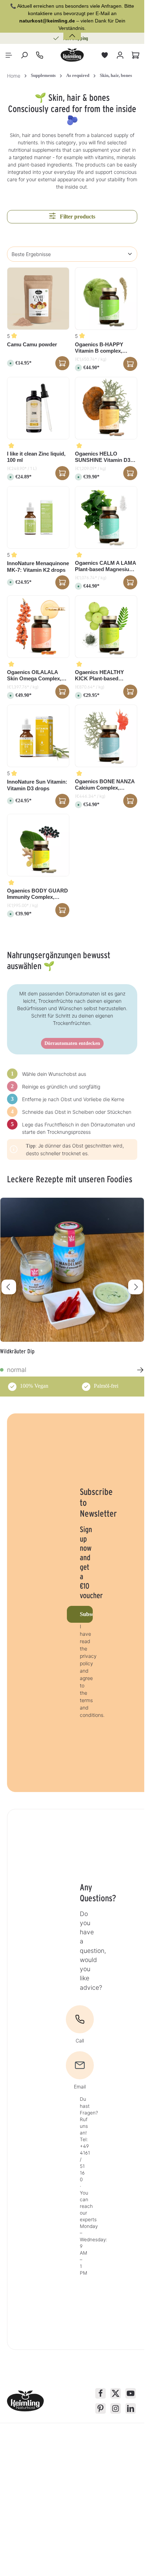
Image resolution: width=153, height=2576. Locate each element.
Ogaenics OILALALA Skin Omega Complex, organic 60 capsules (34, 676)
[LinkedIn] (131, 2408)
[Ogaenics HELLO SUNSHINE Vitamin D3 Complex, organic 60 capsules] (106, 408)
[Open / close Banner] (72, 31)
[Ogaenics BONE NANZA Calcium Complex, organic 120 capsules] (106, 736)
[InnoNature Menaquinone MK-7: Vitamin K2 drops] (38, 517)
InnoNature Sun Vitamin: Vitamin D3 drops (37, 785)
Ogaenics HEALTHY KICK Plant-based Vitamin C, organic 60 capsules (101, 676)
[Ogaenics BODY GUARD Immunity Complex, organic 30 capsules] (38, 845)
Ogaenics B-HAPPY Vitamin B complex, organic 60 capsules (99, 348)
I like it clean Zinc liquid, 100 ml (36, 457)
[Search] (24, 55)
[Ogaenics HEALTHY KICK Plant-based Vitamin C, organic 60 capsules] (106, 627)
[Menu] (9, 55)
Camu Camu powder (32, 344)
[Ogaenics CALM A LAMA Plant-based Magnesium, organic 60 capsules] (106, 517)
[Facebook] (100, 2393)
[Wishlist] (105, 55)
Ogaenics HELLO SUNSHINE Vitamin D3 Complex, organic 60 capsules (103, 457)
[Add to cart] (130, 364)
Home (14, 76)
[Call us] (40, 55)
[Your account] (120, 55)
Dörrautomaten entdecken (72, 1043)
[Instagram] (116, 2408)
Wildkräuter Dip (17, 1351)
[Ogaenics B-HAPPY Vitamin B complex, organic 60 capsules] (106, 299)
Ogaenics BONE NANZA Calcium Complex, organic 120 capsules (105, 785)
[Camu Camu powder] (38, 299)
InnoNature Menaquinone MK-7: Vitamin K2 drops (38, 567)
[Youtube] (131, 2393)
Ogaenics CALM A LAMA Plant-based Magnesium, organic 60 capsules (105, 567)
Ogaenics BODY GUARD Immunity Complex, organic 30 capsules (37, 894)
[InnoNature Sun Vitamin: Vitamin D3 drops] (38, 736)
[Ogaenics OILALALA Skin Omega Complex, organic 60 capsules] (38, 627)
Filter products (77, 217)
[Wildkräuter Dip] (72, 1270)
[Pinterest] (100, 2408)
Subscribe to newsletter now (86, 1614)
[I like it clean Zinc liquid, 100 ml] (38, 408)
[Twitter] (116, 2393)
